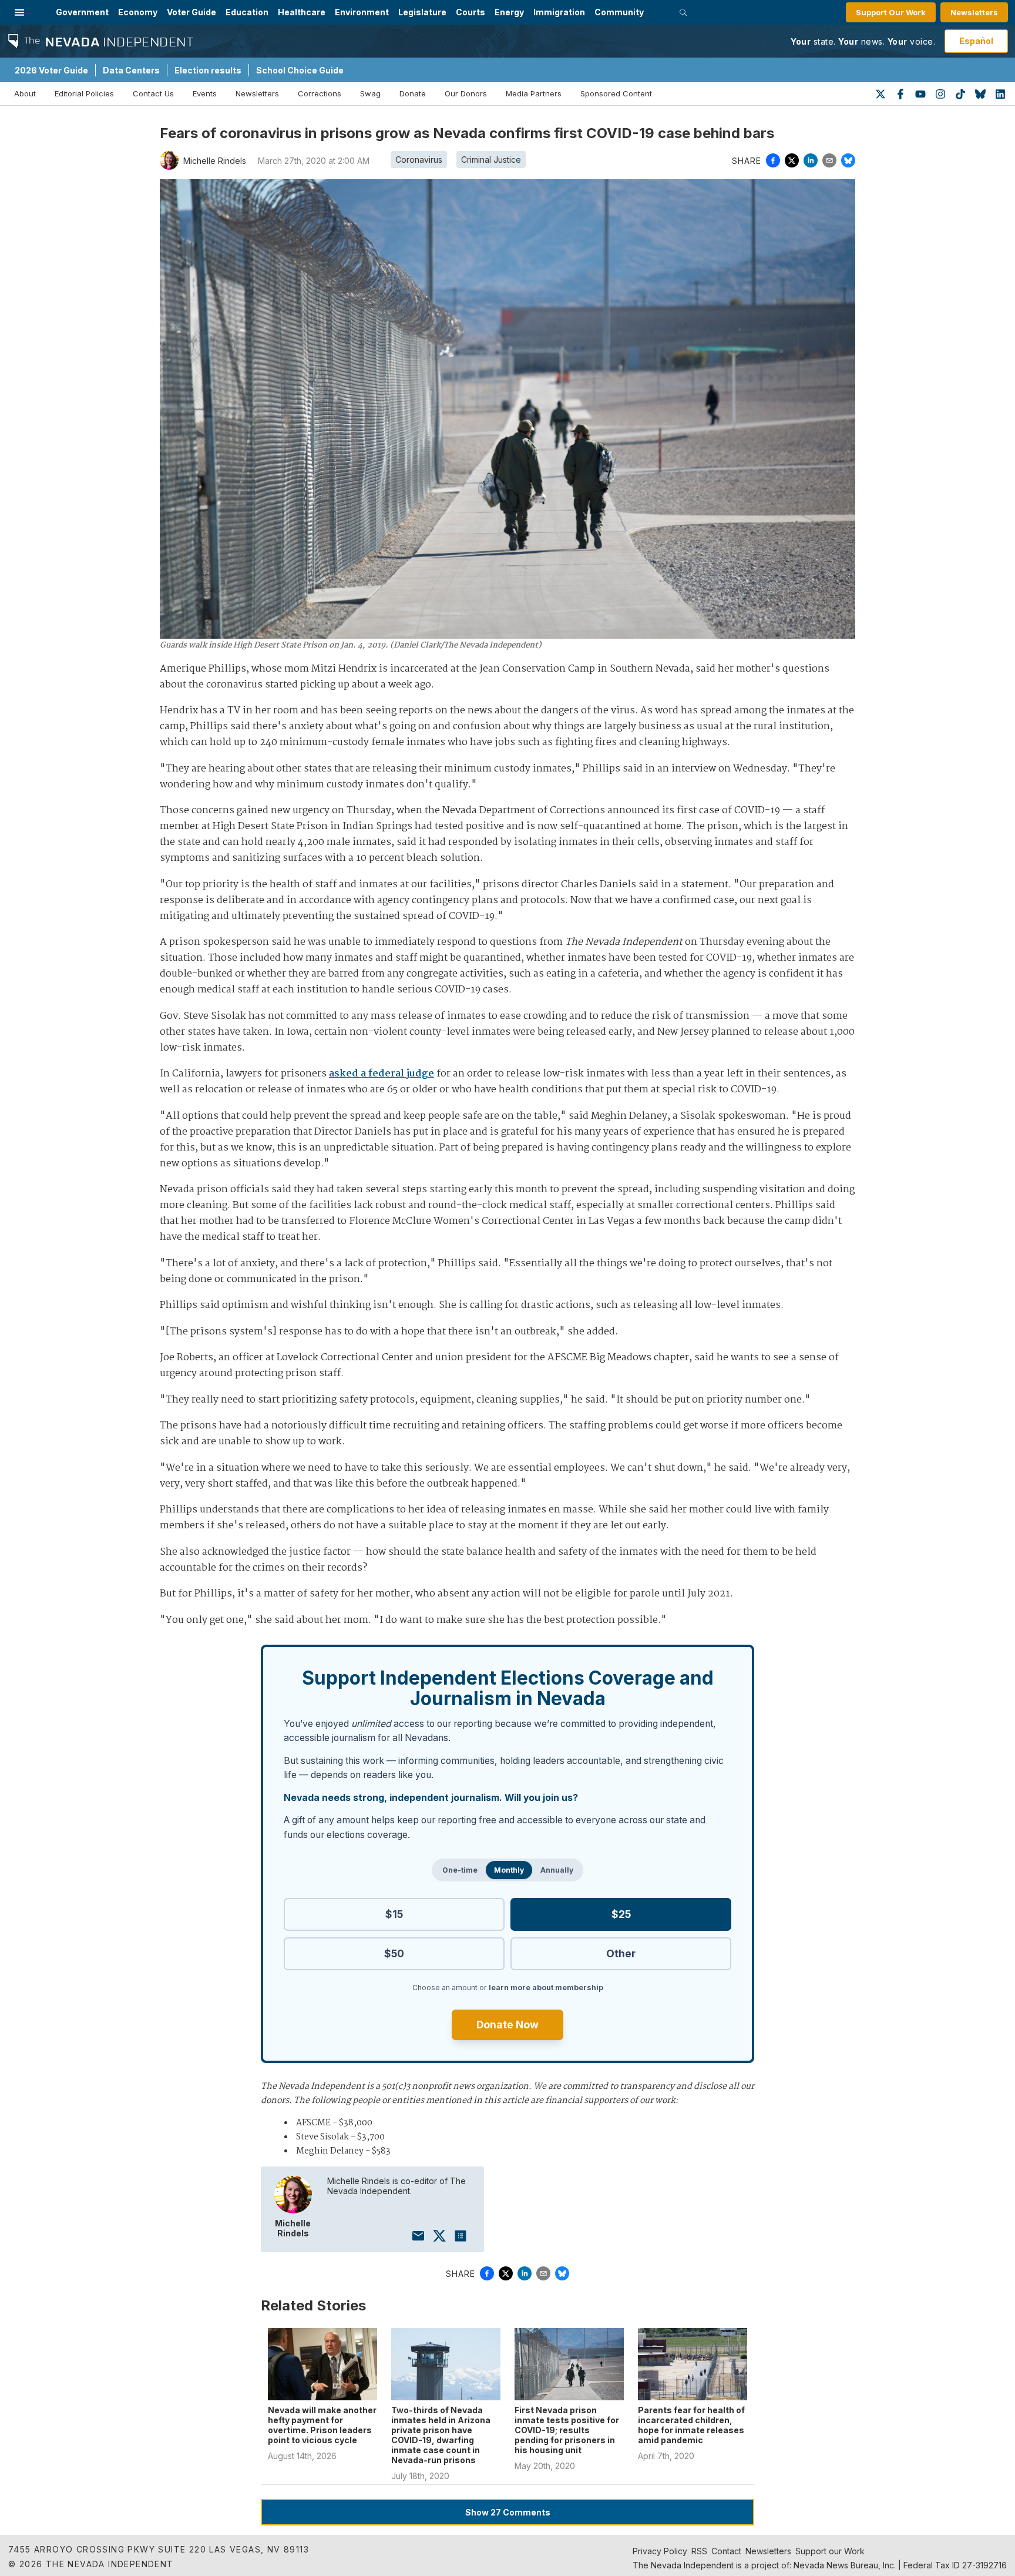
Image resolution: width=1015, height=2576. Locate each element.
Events (205, 93)
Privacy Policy (660, 2551)
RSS (699, 2551)
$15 (394, 1914)
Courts (470, 12)
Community (619, 12)
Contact (726, 2551)
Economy (138, 12)
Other (621, 1953)
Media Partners (534, 93)
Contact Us (153, 93)
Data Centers (131, 70)
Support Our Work (891, 12)
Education (247, 12)
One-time (460, 1870)
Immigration (559, 12)
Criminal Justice (491, 160)
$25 (621, 1914)
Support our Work (830, 2551)
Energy (509, 12)
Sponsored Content (616, 93)
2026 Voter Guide (51, 70)
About (25, 93)
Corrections (320, 93)
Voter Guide (191, 12)
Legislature (422, 12)
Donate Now (508, 2025)
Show (508, 2512)
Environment (362, 12)
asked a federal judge (382, 1074)
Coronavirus (419, 160)
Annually (557, 1870)
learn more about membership (546, 1988)
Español (976, 41)
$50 (394, 1953)
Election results (208, 70)
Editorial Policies (84, 93)
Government (82, 12)
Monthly (509, 1870)
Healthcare (302, 12)
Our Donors (466, 93)
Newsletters (974, 12)
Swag (370, 93)
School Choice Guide (300, 70)
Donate (413, 93)
